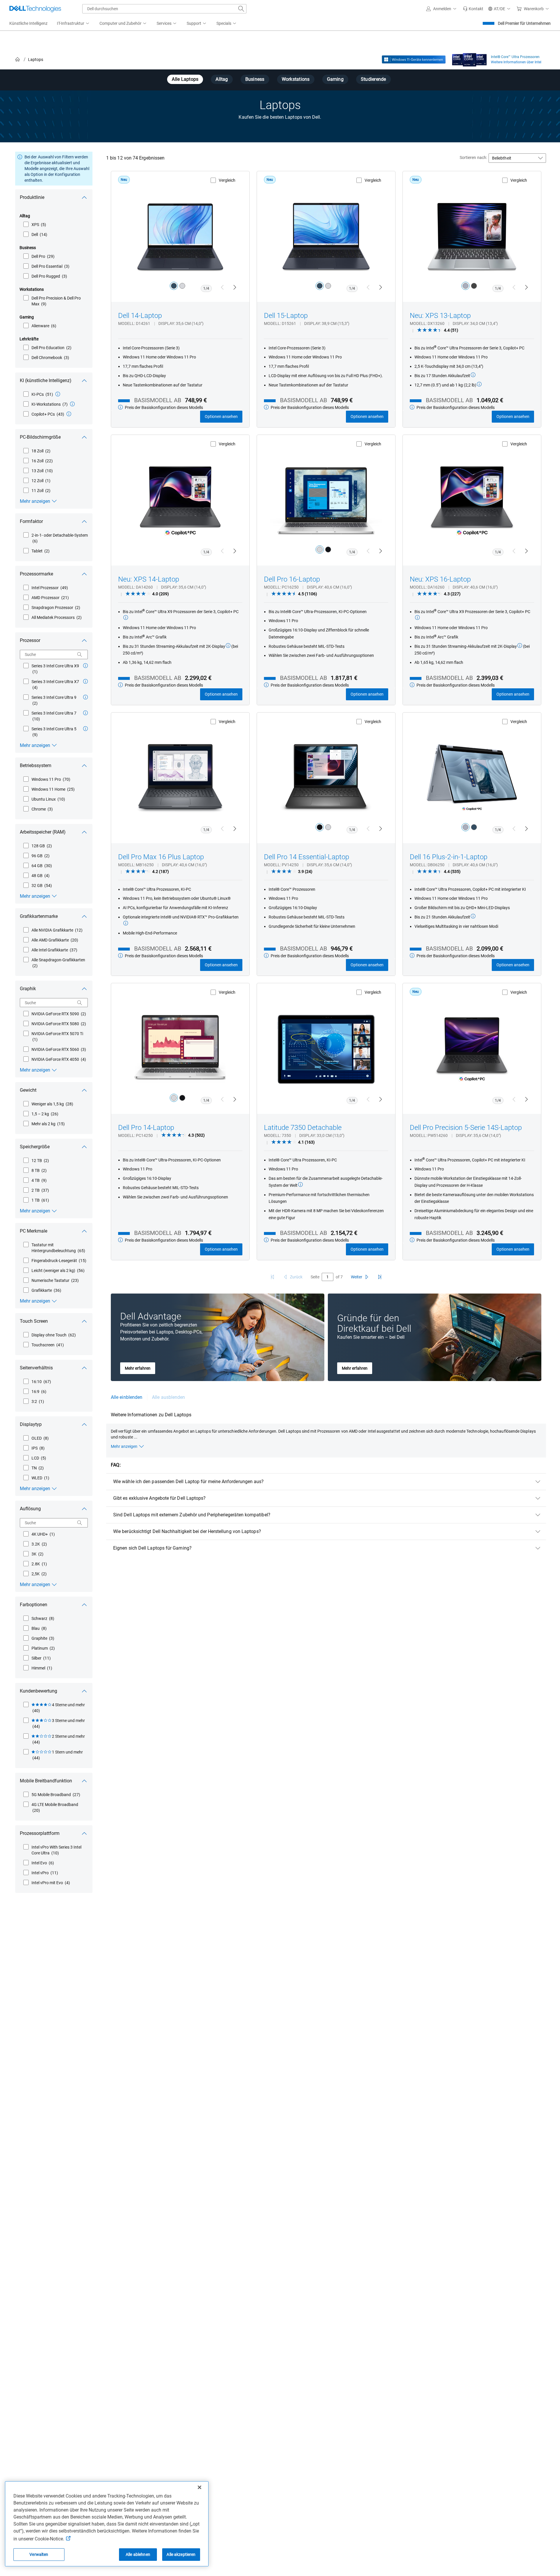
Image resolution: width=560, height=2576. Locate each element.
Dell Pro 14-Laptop (146, 1128)
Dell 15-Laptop (286, 316)
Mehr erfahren (138, 1368)
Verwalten (39, 2554)
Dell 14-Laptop (140, 316)
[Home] (17, 60)
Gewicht (28, 1090)
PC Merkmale (34, 1231)
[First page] (272, 1277)
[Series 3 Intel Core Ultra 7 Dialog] (85, 713)
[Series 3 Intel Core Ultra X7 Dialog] (85, 681)
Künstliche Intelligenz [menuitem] (28, 23)
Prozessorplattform (40, 1833)
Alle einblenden (127, 1397)
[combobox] (164, 9)
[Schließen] (199, 2487)
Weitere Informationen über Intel (516, 62)
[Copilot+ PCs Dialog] (69, 414)
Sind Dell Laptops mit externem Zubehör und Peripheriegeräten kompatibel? (192, 1515)
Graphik (28, 989)
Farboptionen (34, 1605)
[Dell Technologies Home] (35, 9)
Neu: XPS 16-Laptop (440, 579)
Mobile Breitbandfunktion (46, 1781)
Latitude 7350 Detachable (303, 1128)
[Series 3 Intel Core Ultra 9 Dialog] (85, 697)
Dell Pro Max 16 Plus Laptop (161, 857)
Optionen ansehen (221, 416)
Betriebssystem (36, 765)
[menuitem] (73, 24)
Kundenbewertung (38, 1691)
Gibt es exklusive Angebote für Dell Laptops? (160, 1498)
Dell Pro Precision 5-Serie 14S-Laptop (466, 1128)
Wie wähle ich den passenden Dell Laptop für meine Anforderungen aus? (188, 1482)
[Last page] (380, 1277)
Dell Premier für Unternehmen (524, 23)
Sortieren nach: (473, 157)
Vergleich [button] (227, 180)
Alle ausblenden (168, 1397)
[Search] (80, 654)
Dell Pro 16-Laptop (292, 579)
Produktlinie (32, 197)
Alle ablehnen (138, 2554)
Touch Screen (34, 1321)
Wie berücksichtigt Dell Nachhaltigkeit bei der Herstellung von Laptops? (187, 1531)
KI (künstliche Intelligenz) (46, 380)
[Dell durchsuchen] (241, 9)
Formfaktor (31, 521)
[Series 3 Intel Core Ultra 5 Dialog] (85, 729)
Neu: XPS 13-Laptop (440, 316)
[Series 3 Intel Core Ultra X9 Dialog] (85, 666)
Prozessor (30, 640)
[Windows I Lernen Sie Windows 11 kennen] (414, 60)
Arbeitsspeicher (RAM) (43, 832)
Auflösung (30, 1509)
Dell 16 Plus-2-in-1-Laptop (449, 857)
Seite (315, 1277)
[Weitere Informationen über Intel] (469, 58)
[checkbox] (35, 225)
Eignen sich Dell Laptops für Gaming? (152, 1548)
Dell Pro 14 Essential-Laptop (307, 857)
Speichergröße (35, 1147)
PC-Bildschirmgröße (40, 437)
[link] (473, 9)
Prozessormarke (36, 574)
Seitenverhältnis (36, 1368)
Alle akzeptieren (181, 2554)
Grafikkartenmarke (39, 916)
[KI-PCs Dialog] (58, 394)
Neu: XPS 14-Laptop (149, 579)
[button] (442, 9)
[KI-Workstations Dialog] (72, 404)
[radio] (174, 286)
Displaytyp (31, 1424)
